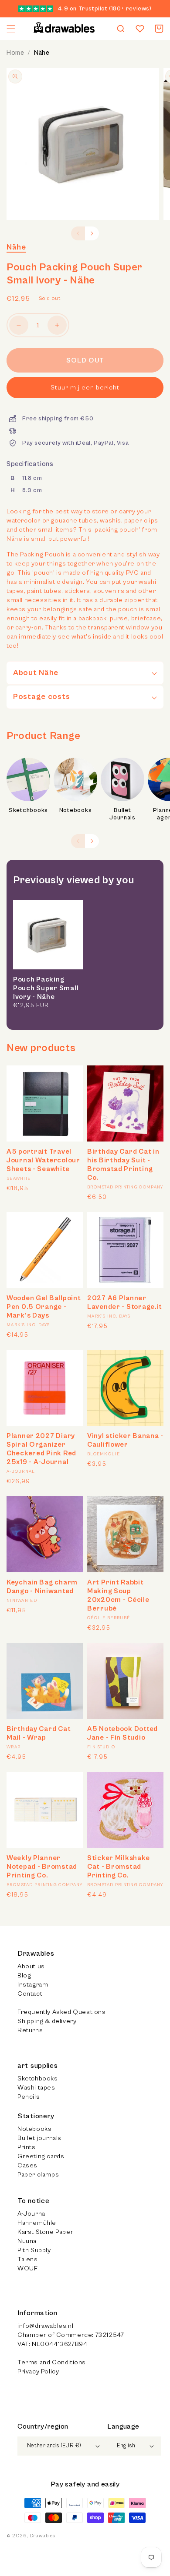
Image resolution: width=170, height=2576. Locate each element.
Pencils (29, 2097)
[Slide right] (92, 233)
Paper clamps (38, 2175)
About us (31, 1966)
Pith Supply (34, 2250)
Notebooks (75, 810)
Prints (27, 2147)
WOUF (27, 2268)
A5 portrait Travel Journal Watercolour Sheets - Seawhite (43, 1160)
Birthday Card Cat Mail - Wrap (39, 1733)
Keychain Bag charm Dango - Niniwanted (42, 1587)
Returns (30, 2030)
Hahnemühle (37, 2223)
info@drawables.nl (45, 2326)
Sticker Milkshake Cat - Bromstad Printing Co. (118, 1867)
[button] (11, 29)
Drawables (42, 2536)
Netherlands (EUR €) (54, 2446)
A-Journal (32, 2214)
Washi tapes (36, 2088)
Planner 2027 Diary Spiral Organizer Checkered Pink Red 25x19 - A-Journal (41, 1449)
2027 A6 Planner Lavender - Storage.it (125, 1302)
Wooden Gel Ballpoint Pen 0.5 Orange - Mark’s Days (44, 1307)
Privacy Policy (38, 2371)
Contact (30, 1994)
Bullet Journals (122, 814)
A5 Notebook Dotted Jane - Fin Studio (122, 1733)
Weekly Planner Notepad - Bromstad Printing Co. (42, 1867)
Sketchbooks (28, 810)
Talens (28, 2259)
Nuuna (27, 2241)
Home (15, 53)
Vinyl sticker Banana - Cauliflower (125, 1440)
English (126, 2446)
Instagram (33, 1985)
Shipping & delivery (47, 2021)
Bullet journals (39, 2138)
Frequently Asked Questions (62, 2012)
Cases (27, 2165)
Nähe (42, 53)
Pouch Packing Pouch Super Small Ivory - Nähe (46, 988)
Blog (24, 1975)
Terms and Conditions (52, 2362)
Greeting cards (41, 2156)
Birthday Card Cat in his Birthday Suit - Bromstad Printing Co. (123, 1165)
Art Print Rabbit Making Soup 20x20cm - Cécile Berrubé (118, 1595)
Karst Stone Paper (45, 2232)
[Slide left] (78, 233)
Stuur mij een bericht (85, 388)
